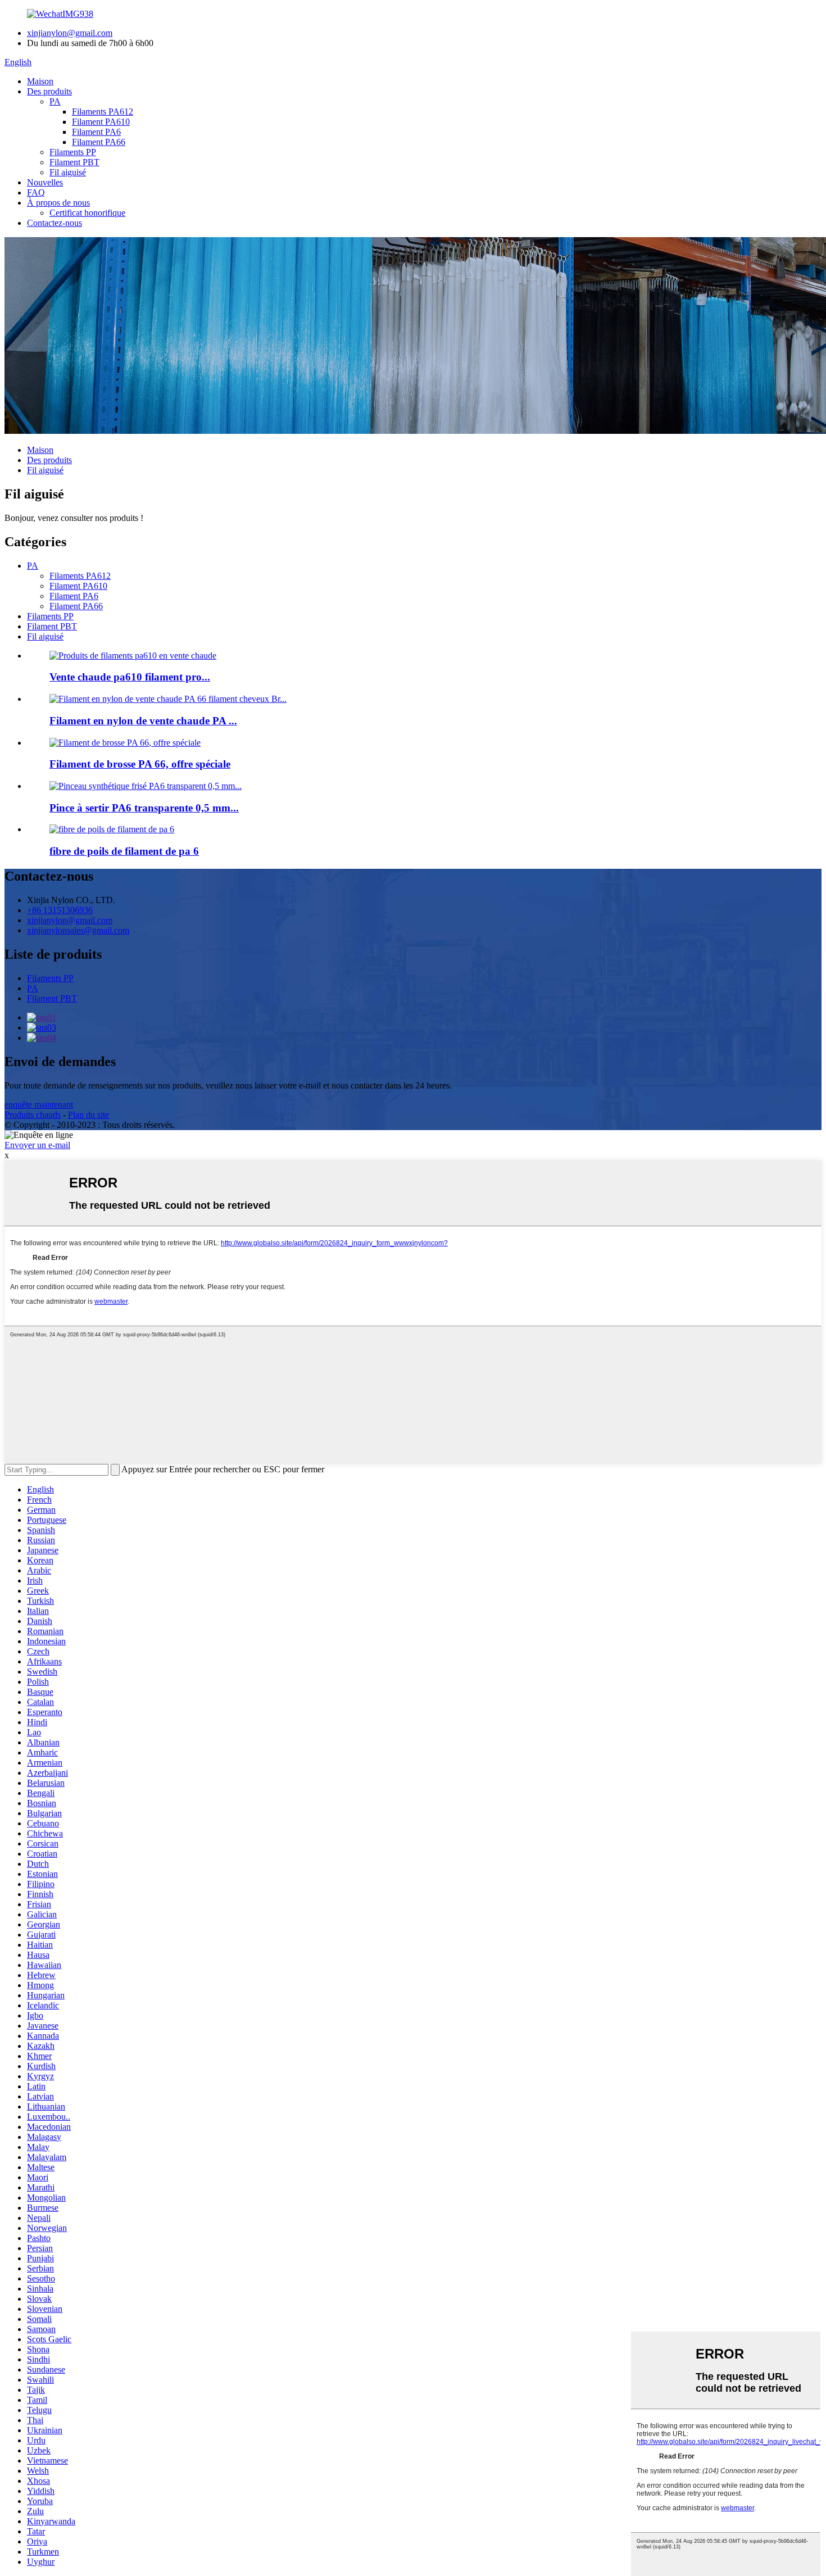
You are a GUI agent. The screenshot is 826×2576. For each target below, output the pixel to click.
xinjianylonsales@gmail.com (78, 930)
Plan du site (88, 1115)
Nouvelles (45, 182)
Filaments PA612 (103, 112)
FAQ (36, 192)
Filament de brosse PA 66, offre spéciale (140, 764)
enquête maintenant (39, 1105)
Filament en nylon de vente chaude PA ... (143, 721)
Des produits (49, 91)
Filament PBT (74, 162)
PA (55, 101)
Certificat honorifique (87, 213)
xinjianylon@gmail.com (70, 33)
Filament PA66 (99, 142)
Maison (40, 81)
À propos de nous (58, 203)
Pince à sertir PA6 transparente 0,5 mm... (144, 808)
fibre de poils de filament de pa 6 (124, 851)
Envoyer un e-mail (37, 1145)
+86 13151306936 (60, 910)
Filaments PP (73, 152)
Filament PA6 (96, 132)
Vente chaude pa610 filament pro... (130, 677)
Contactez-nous (55, 223)
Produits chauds (33, 1115)
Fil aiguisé (68, 172)
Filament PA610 (101, 122)
